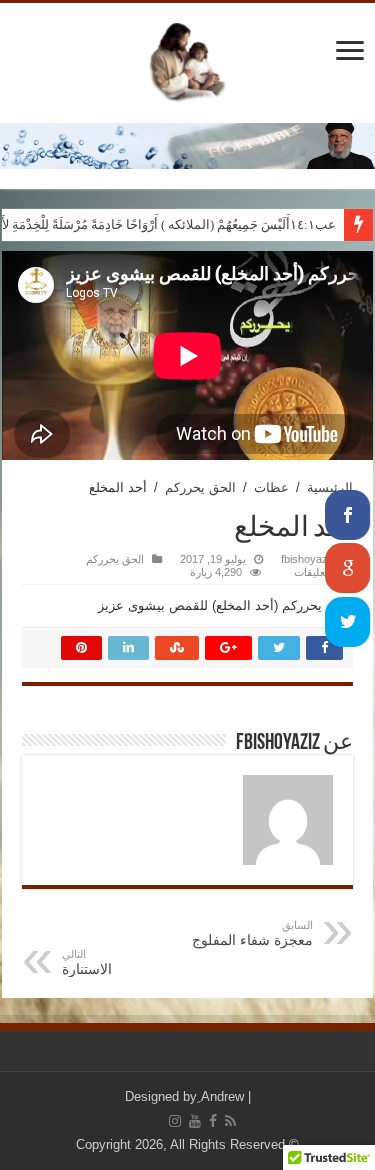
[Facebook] (213, 1121)
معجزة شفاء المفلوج (252, 933)
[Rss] (230, 1121)
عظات (271, 487)
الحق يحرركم (200, 487)
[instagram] (175, 1121)
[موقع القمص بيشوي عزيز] (188, 59)
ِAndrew (222, 1096)
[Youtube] (195, 1121)
